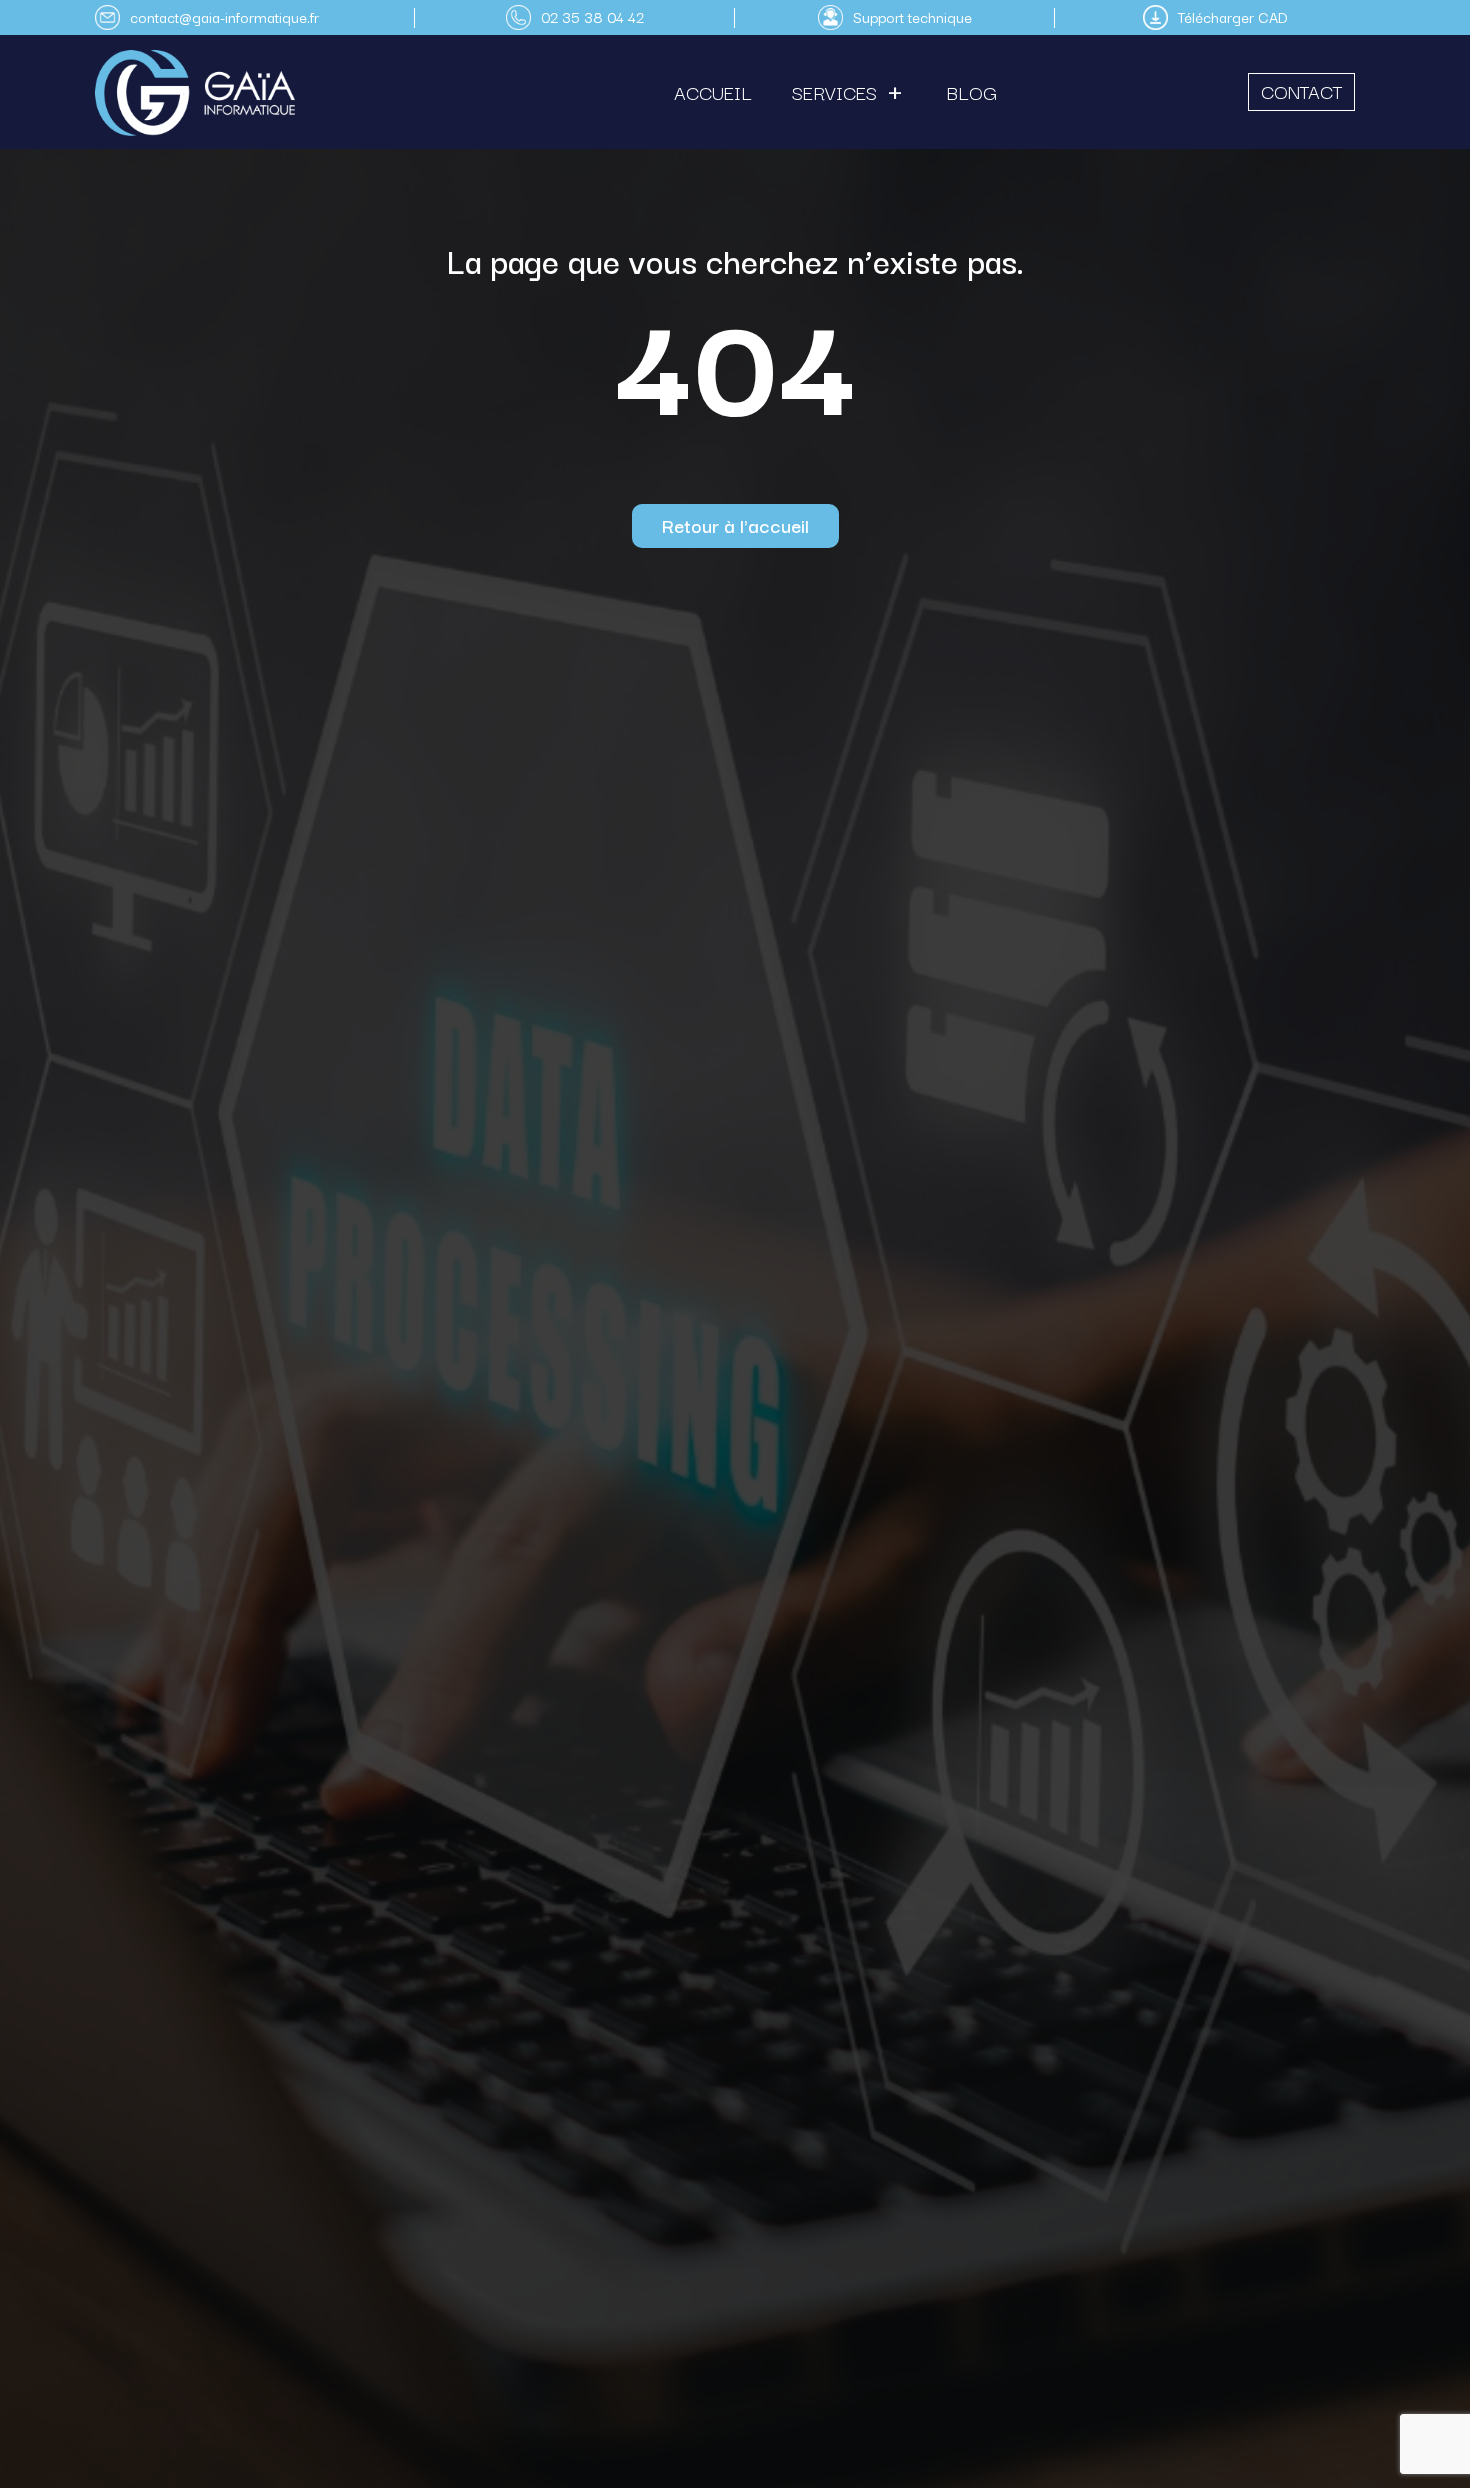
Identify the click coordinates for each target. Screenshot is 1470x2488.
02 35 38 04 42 (592, 16)
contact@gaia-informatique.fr (224, 16)
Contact (1301, 91)
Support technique (912, 16)
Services (834, 92)
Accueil (713, 92)
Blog (972, 92)
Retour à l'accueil (735, 525)
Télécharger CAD (1233, 16)
